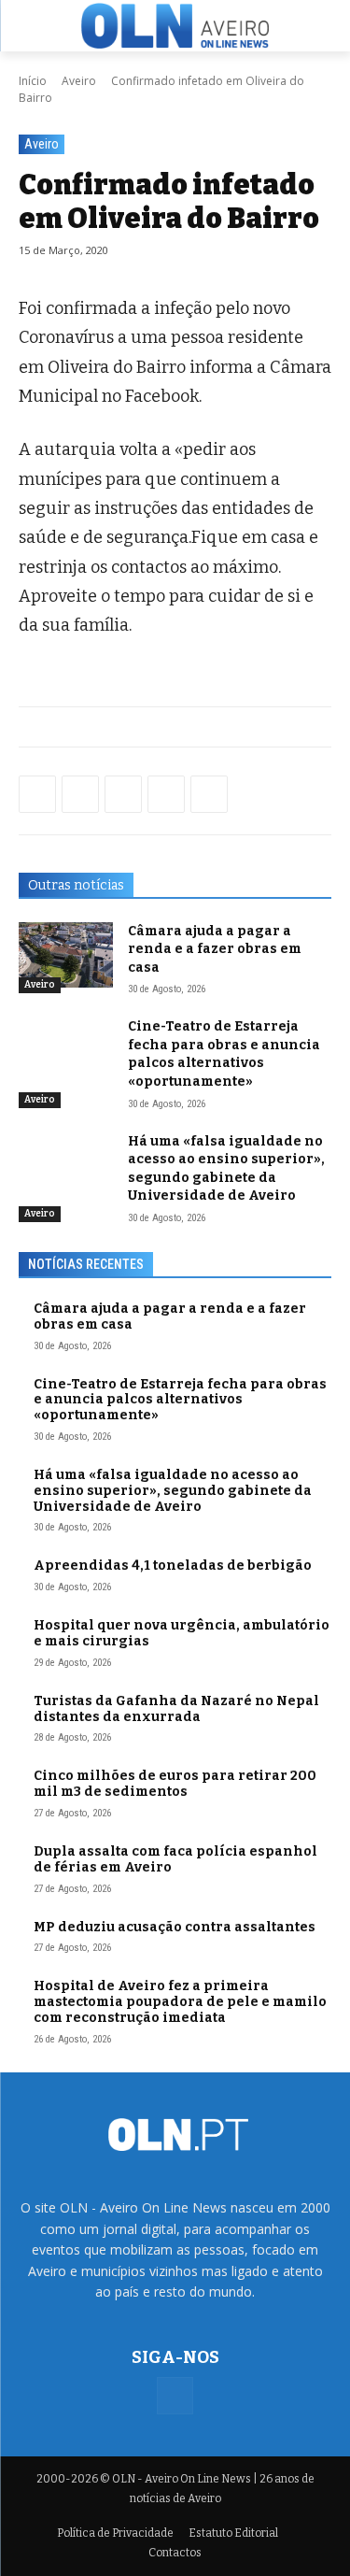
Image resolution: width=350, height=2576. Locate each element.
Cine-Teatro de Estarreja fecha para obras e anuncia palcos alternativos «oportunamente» (180, 1400)
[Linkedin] (166, 794)
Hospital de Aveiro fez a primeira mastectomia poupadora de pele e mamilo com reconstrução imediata (180, 2002)
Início (33, 81)
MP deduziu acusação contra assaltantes (175, 1927)
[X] (123, 794)
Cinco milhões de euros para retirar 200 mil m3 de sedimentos (175, 1784)
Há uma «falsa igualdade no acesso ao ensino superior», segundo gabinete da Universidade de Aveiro (226, 1169)
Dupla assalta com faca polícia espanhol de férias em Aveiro (175, 1859)
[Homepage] (175, 25)
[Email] (209, 794)
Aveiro (79, 81)
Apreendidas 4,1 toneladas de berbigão (173, 1566)
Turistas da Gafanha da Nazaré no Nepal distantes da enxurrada (176, 1709)
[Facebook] (37, 794)
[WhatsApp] (80, 794)
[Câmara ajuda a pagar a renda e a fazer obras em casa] (66, 955)
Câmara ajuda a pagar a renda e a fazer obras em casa (215, 949)
